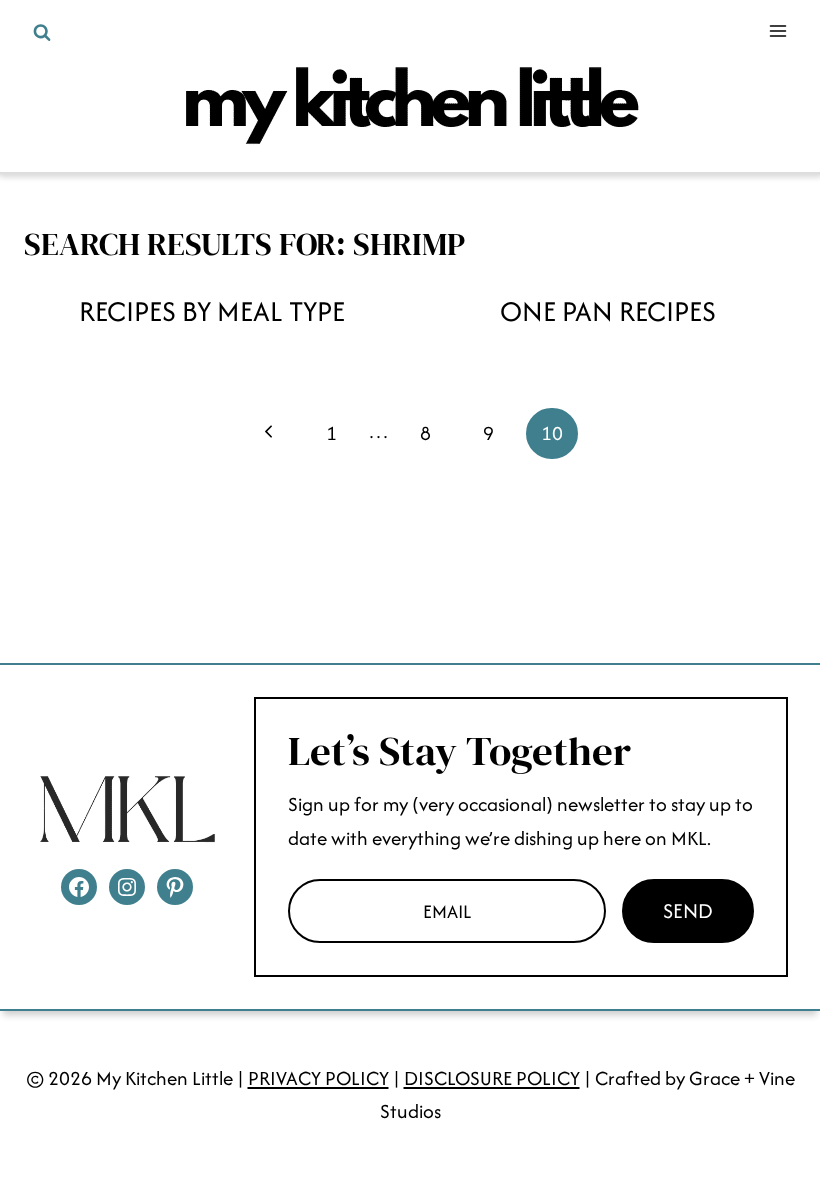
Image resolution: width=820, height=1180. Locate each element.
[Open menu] (777, 30)
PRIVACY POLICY (318, 1078)
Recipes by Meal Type (212, 311)
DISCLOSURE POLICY (492, 1078)
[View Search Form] (42, 33)
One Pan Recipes (608, 311)
